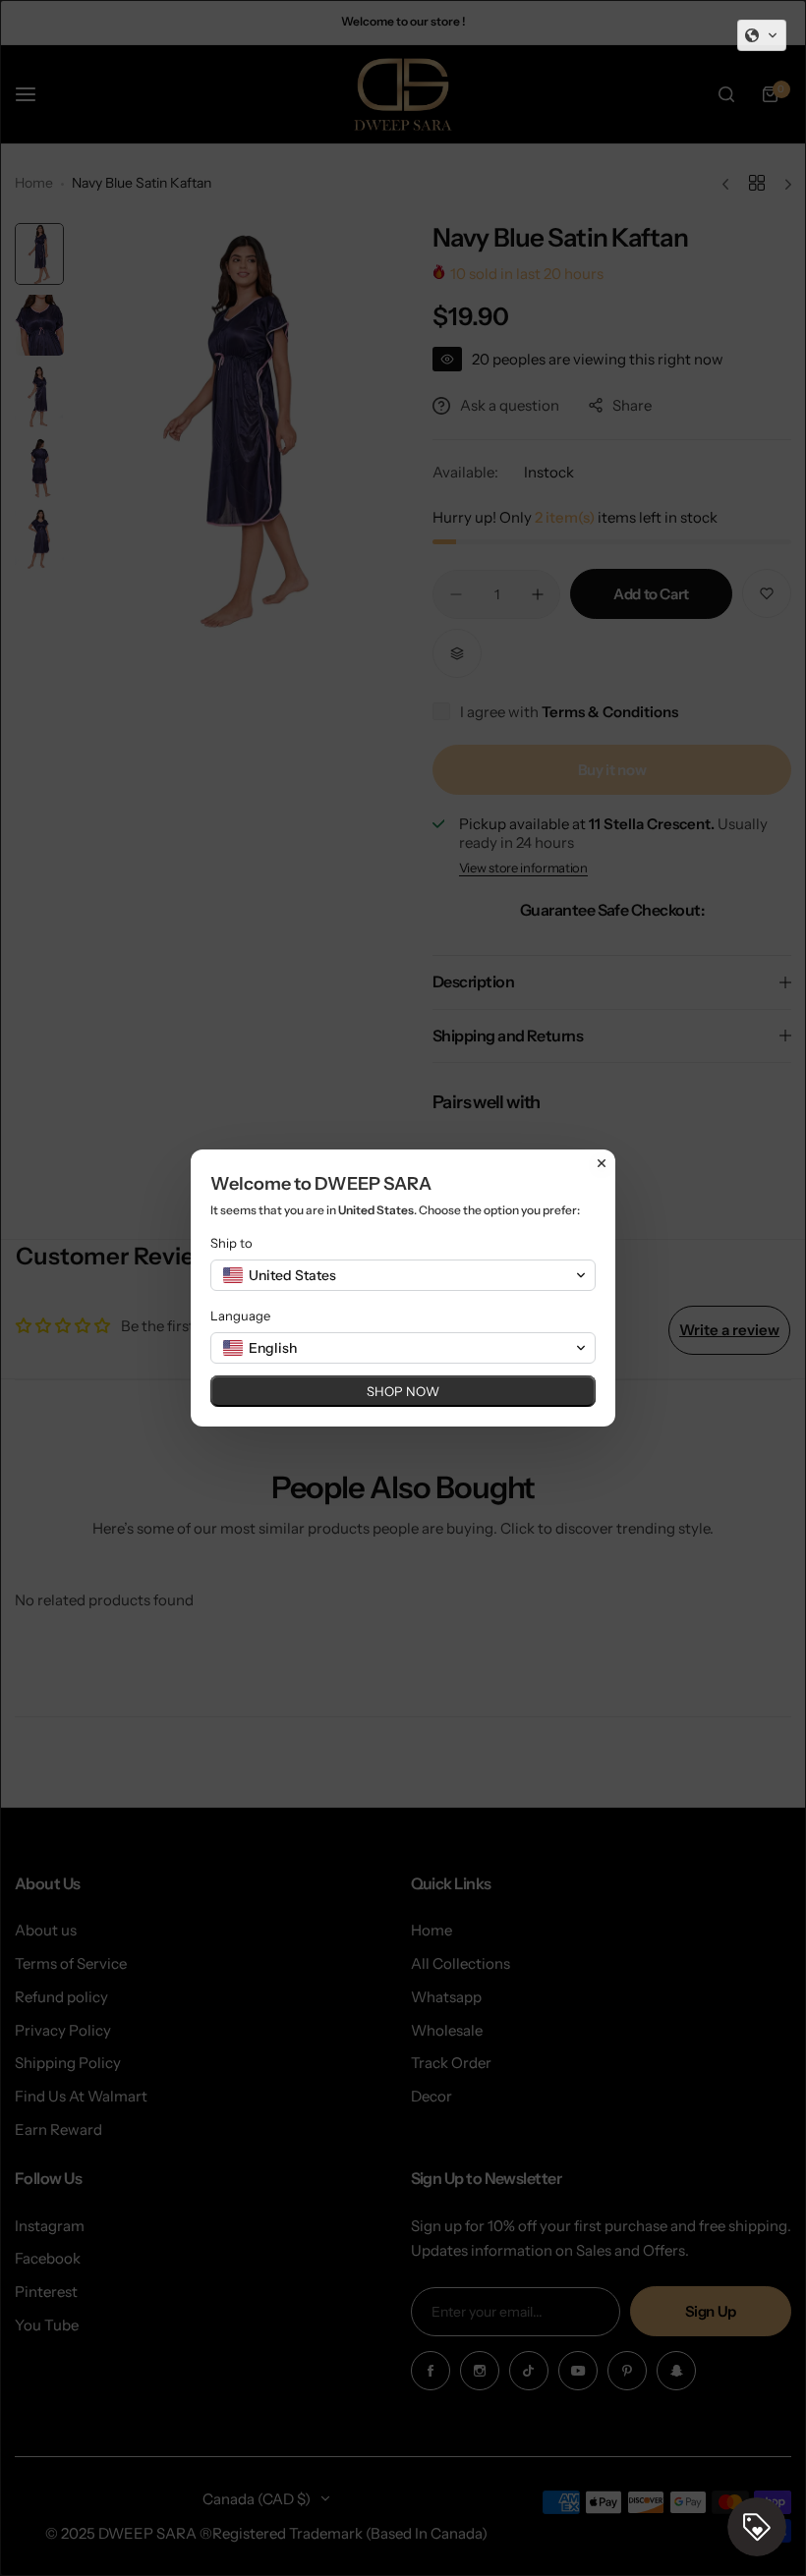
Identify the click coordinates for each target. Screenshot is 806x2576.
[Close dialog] (602, 1163)
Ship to (231, 1243)
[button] (762, 35)
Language (240, 1316)
